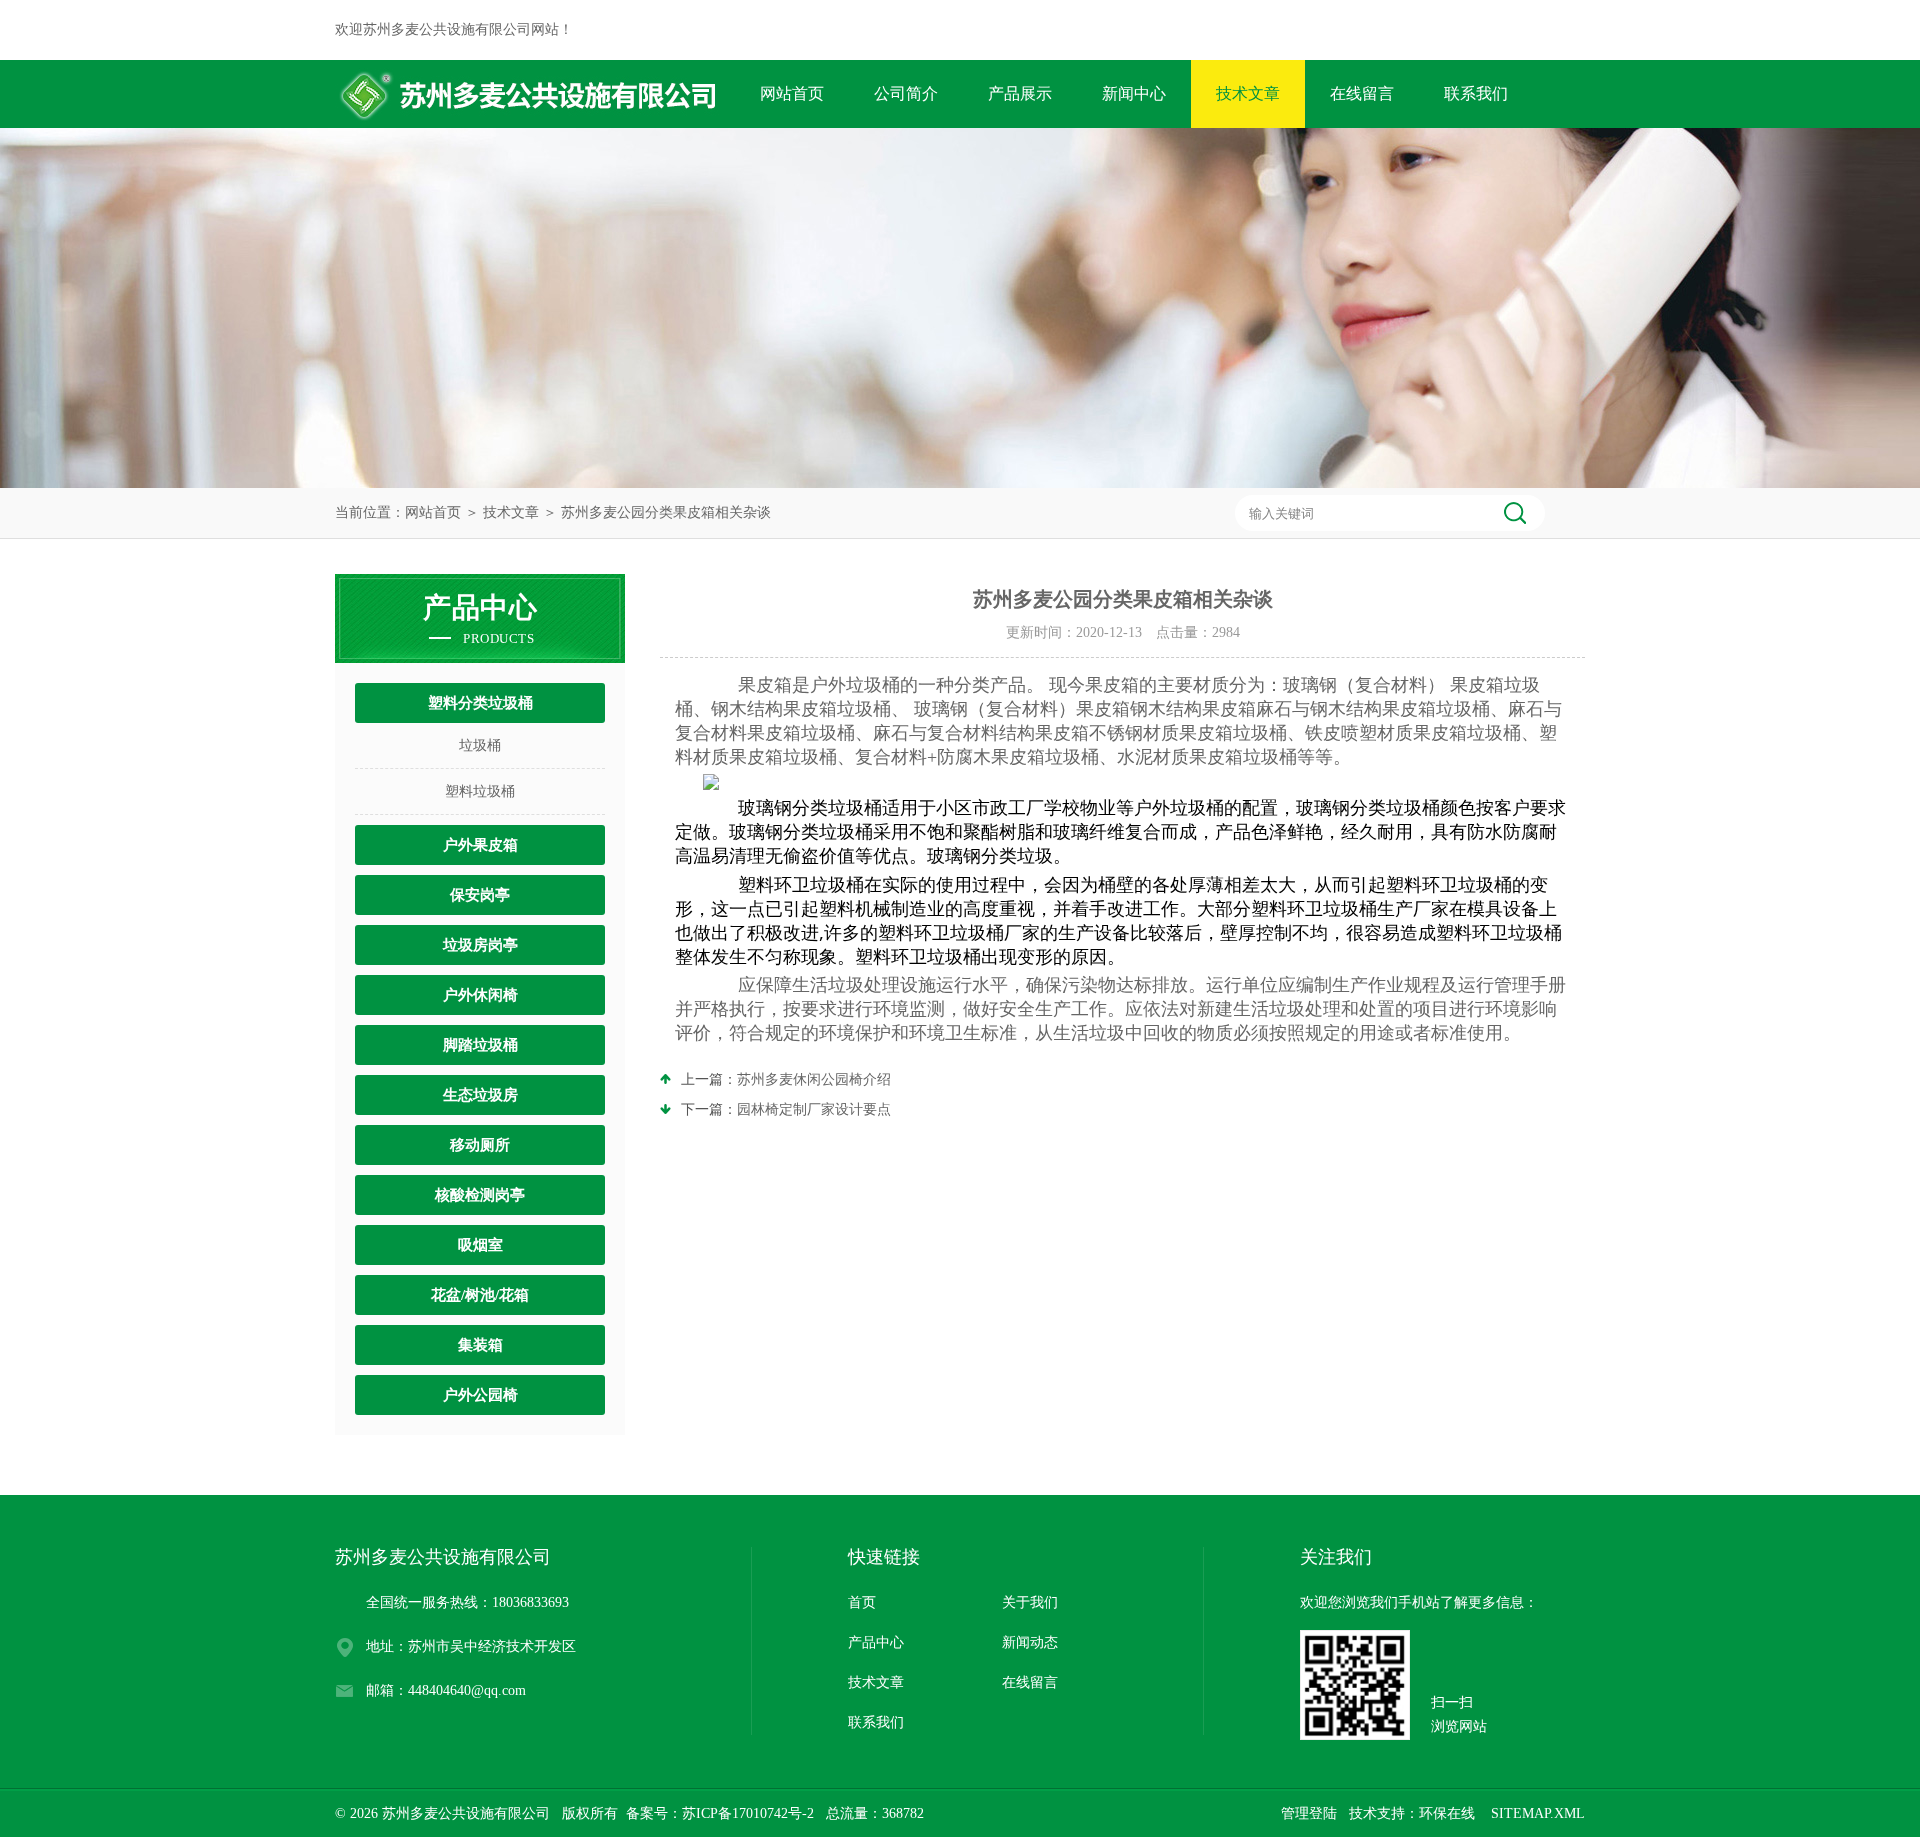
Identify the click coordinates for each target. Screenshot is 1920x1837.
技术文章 (1248, 93)
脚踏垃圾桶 (480, 1045)
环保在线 (1447, 1813)
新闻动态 (1030, 1642)
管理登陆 (1309, 1813)
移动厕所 (480, 1145)
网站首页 (792, 93)
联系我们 (1476, 93)
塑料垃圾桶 (480, 791)
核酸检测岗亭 (480, 1195)
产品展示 (1020, 93)
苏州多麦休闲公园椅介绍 (814, 1079)
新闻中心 (1134, 93)
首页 (862, 1602)
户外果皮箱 (480, 845)
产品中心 (876, 1642)
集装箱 (480, 1345)
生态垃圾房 (480, 1095)
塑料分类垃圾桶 (480, 703)
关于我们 (1030, 1602)
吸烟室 (480, 1245)
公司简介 (906, 93)
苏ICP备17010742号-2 (748, 1813)
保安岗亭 (480, 895)
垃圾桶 (480, 745)
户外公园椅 (480, 1395)
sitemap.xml (1538, 1813)
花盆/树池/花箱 (480, 1295)
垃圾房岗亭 (480, 945)
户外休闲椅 (480, 995)
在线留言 (1362, 93)
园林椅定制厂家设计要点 (814, 1109)
